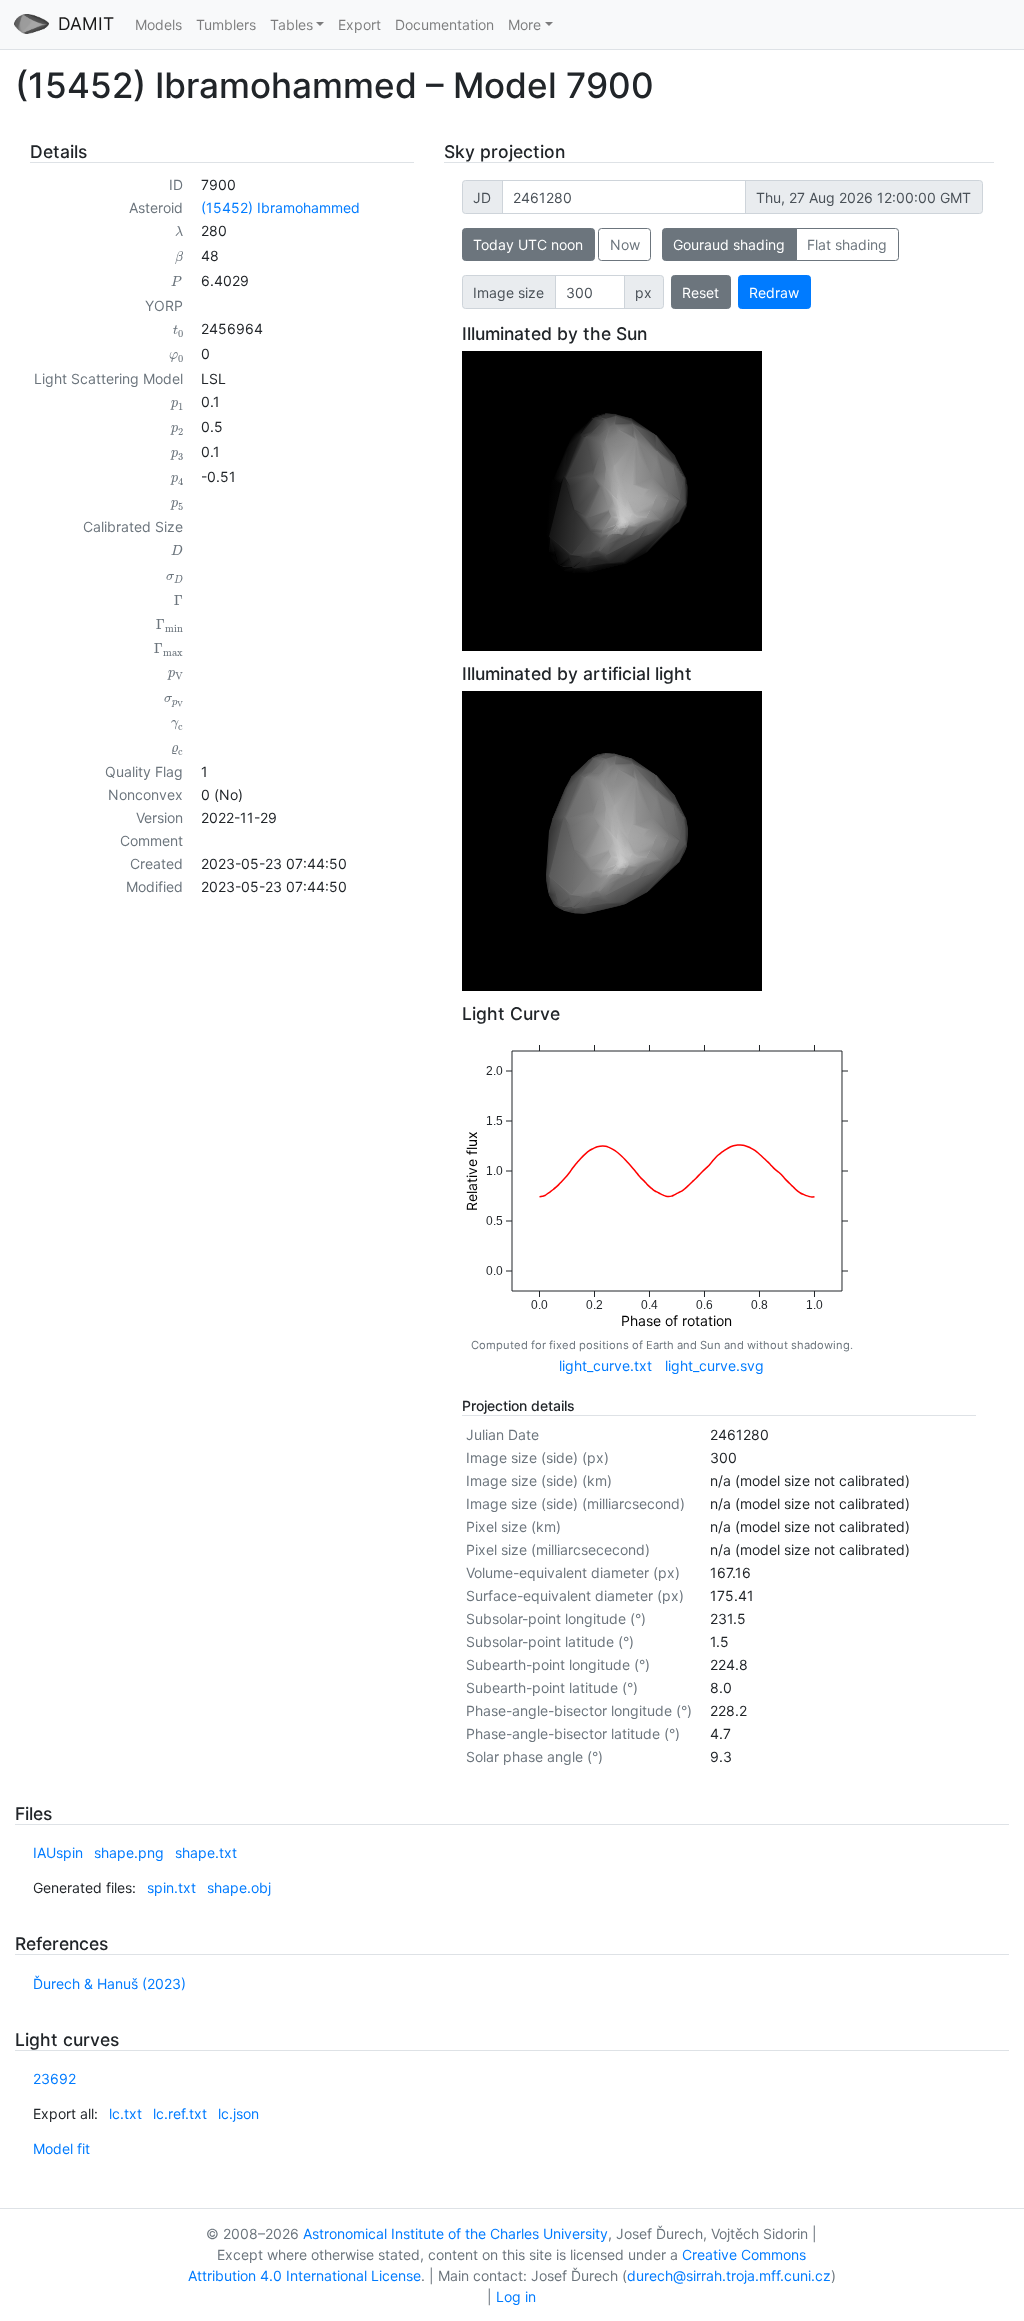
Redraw (774, 292)
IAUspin (58, 1852)
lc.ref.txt (180, 2113)
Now (625, 244)
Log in (516, 2296)
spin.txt (171, 1887)
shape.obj (239, 1887)
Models (158, 24)
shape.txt (206, 1852)
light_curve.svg (714, 1365)
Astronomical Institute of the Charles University (455, 2233)
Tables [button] (291, 24)
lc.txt (125, 2113)
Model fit (61, 2148)
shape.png (129, 1852)
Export (359, 24)
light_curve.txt (605, 1365)
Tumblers (226, 24)
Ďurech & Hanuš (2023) (109, 1983)
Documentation (444, 24)
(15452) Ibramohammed (280, 207)
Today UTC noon (528, 244)
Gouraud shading (729, 244)
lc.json (238, 2113)
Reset (700, 292)
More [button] (524, 24)
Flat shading (847, 244)
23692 (54, 2078)
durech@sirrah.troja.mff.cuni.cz (729, 2275)
